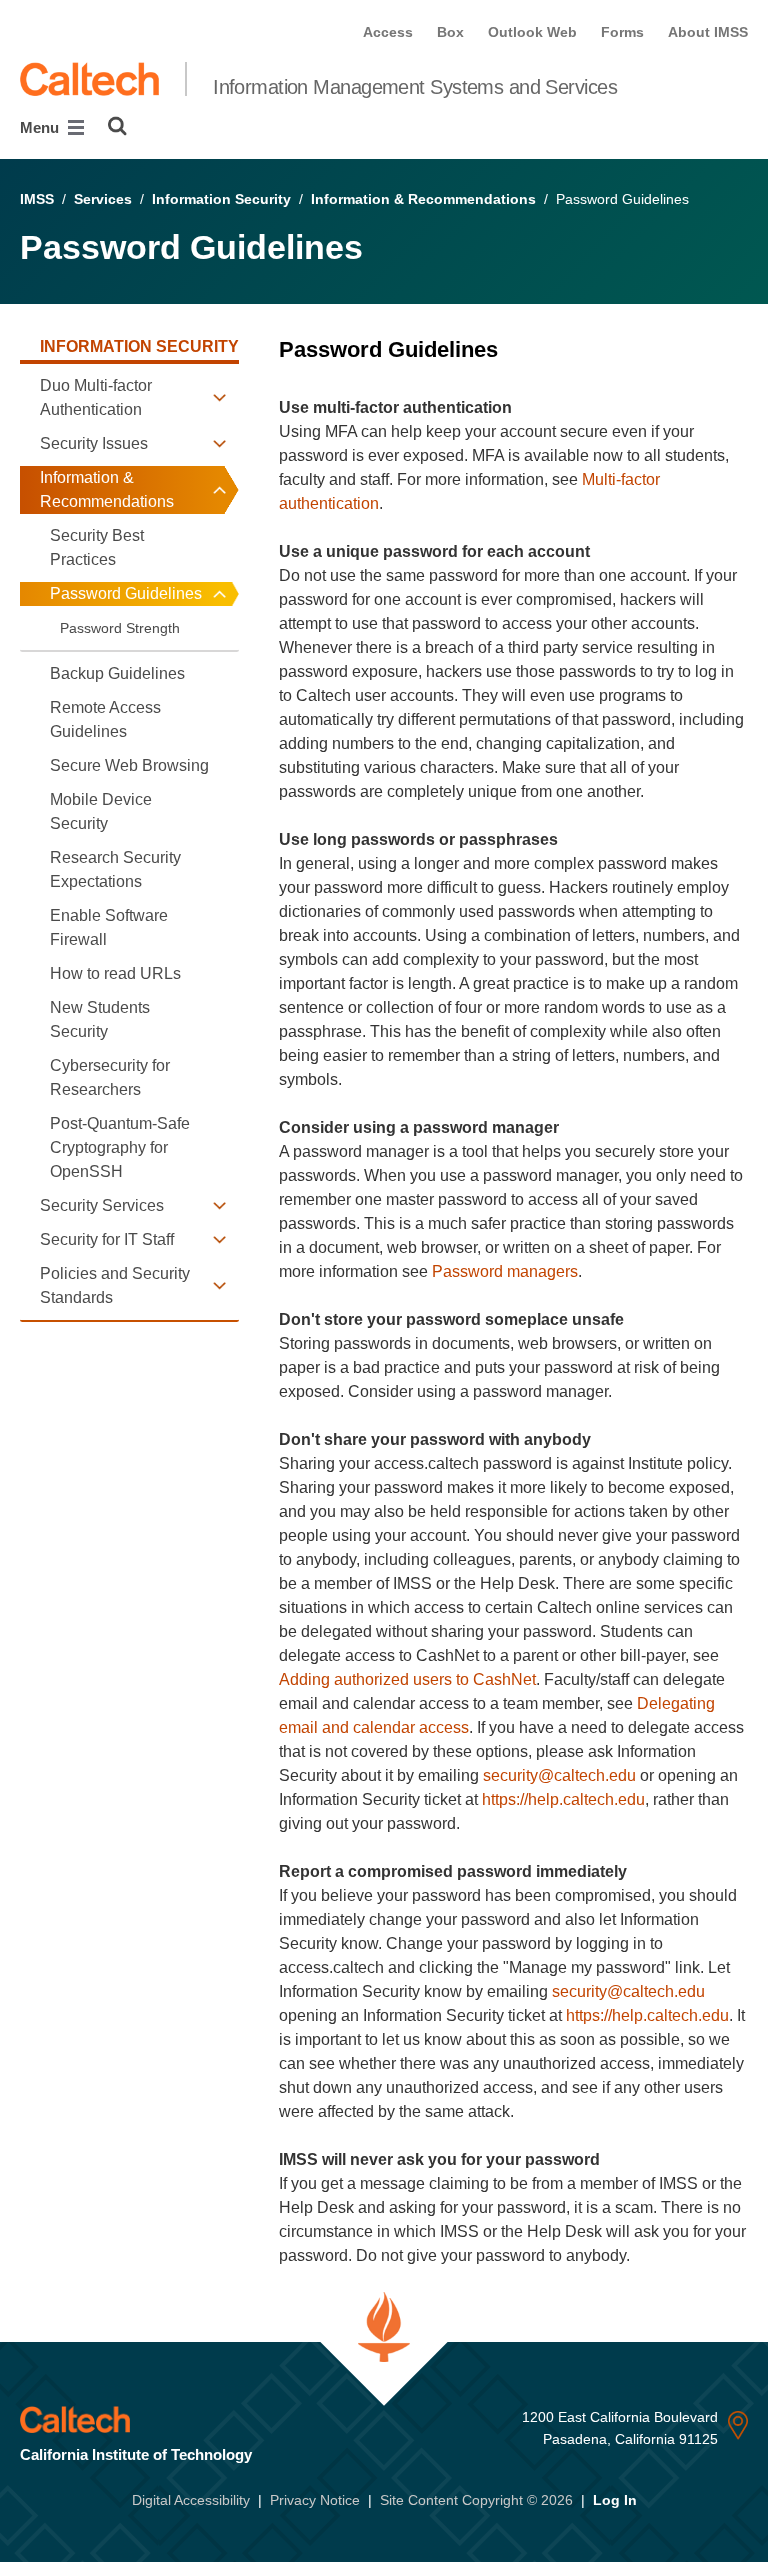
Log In (615, 2500)
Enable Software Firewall (109, 927)
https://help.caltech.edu (563, 1799)
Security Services (102, 1205)
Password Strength (120, 628)
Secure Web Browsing (129, 765)
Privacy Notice (315, 2500)
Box (450, 32)
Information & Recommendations (423, 199)
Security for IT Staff (107, 1239)
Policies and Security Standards (115, 1285)
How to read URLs (115, 973)
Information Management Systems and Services (415, 87)
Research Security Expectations (115, 869)
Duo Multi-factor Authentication (96, 397)
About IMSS (708, 32)
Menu (41, 127)
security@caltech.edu (559, 1775)
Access (388, 32)
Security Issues (94, 443)
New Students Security (100, 1019)
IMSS (37, 199)
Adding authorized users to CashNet (407, 1679)
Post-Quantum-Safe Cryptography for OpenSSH (120, 1147)
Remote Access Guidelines (105, 719)
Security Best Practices (97, 547)
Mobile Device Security (101, 811)
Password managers (505, 1271)
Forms (622, 32)
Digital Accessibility (191, 2500)
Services (103, 199)
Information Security (221, 199)
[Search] (117, 126)
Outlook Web (532, 32)
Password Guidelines (126, 593)
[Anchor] (512, 349)
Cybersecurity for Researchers (110, 1077)
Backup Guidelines (117, 673)
